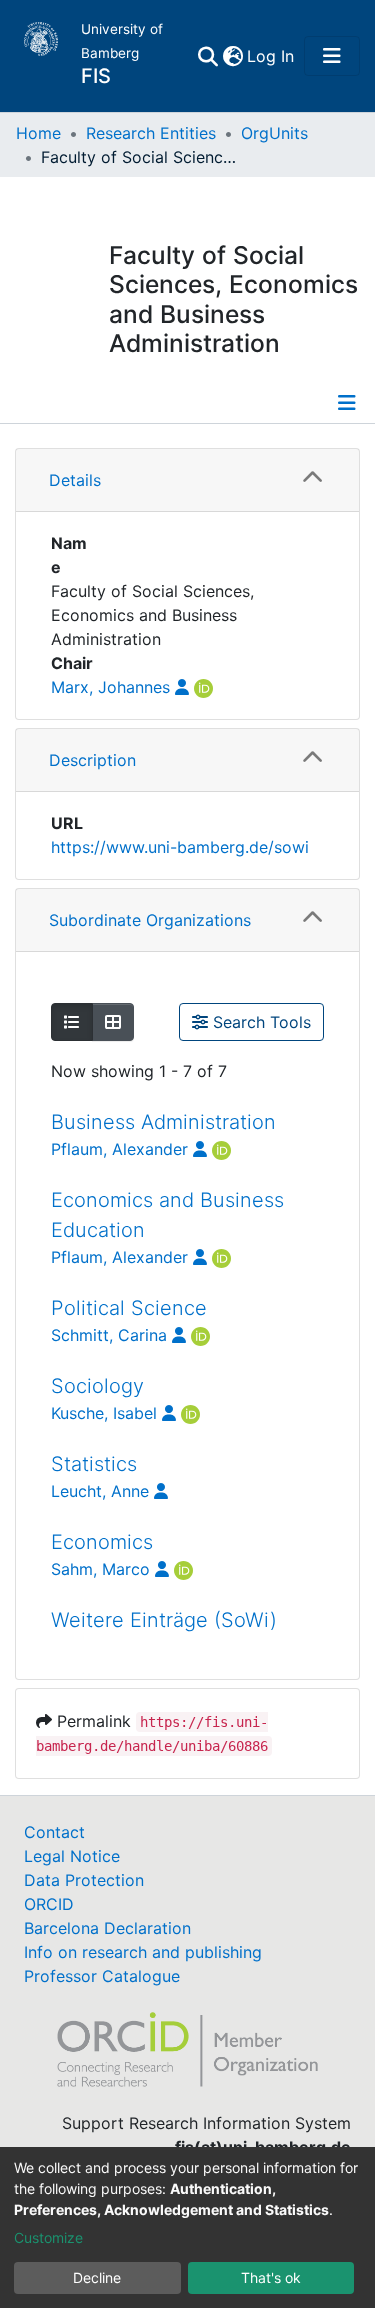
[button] (232, 56)
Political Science (129, 1308)
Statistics (94, 1464)
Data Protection (84, 1880)
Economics (102, 1542)
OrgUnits (274, 133)
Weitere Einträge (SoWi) (164, 1620)
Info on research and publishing (143, 1952)
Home (38, 133)
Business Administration (163, 1122)
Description (92, 760)
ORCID (49, 1904)
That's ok (271, 2277)
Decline (97, 2277)
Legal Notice (72, 1856)
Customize (48, 2237)
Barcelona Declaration (107, 1928)
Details (75, 480)
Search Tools (259, 1022)
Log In (271, 56)
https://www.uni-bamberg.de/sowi (180, 847)
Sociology (97, 1386)
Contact (54, 1832)
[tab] (187, 480)
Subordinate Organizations (150, 920)
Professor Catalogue (102, 1976)
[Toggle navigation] (332, 56)
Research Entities (151, 133)
